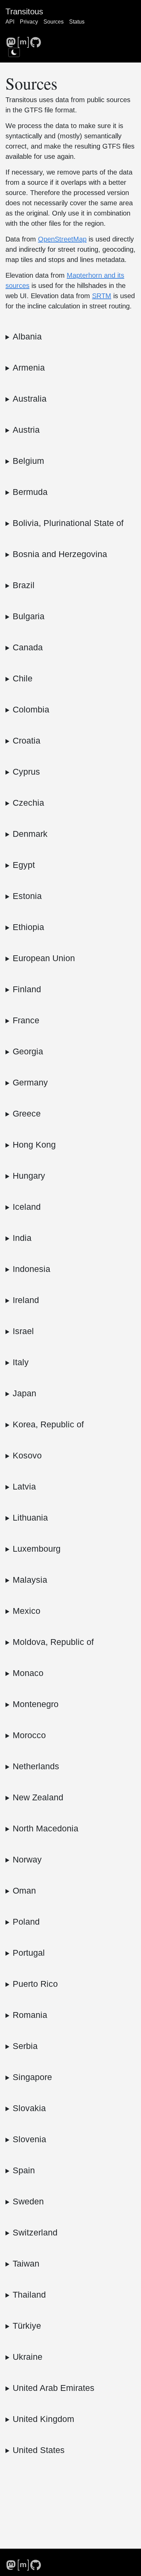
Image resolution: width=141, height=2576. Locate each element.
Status (77, 22)
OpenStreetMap (62, 239)
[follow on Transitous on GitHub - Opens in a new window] (36, 40)
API (10, 22)
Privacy (29, 22)
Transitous (24, 11)
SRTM (102, 296)
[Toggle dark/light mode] (14, 52)
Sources (54, 22)
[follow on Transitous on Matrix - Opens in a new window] (23, 40)
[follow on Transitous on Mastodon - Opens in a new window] (11, 40)
